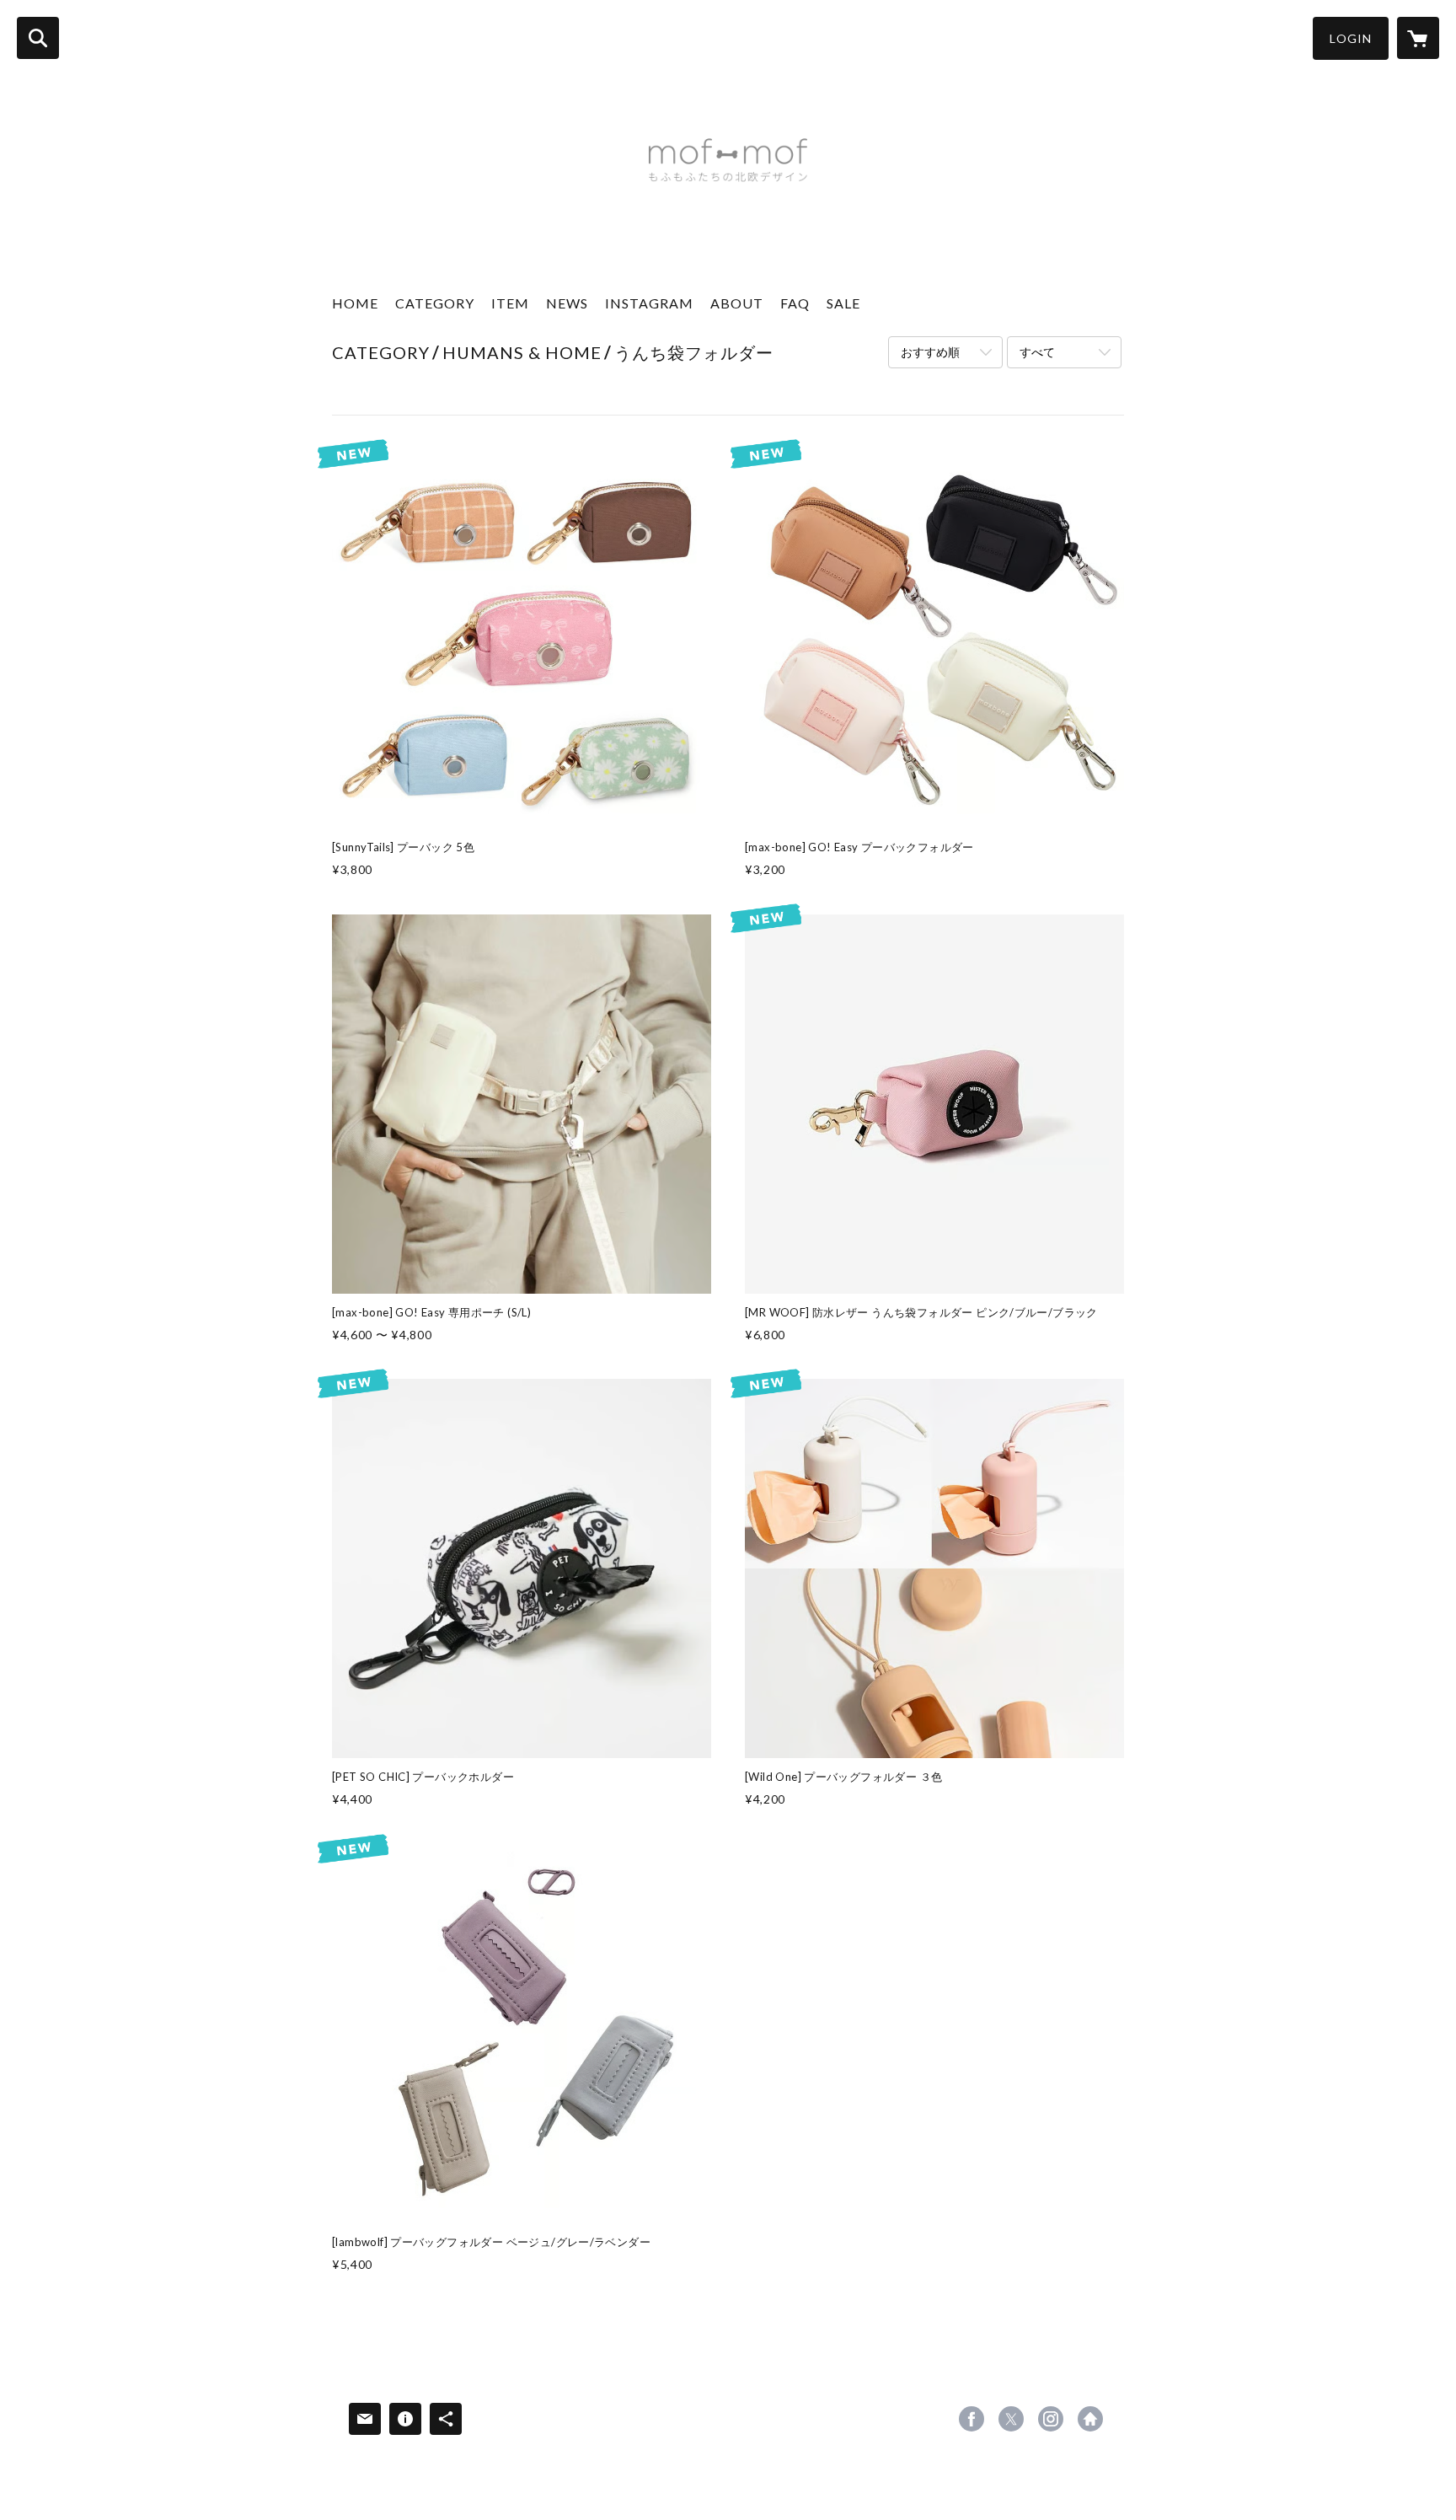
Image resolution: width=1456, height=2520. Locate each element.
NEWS (567, 303)
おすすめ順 (930, 352)
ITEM (510, 303)
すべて (1037, 352)
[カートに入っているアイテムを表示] (1418, 38)
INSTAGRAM (649, 303)
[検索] (38, 38)
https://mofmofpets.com (1090, 2419)
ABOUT (737, 303)
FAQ (795, 303)
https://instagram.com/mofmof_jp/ (1051, 2419)
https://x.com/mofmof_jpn (1011, 2419)
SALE (843, 303)
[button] (1351, 38)
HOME (355, 303)
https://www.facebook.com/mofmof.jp (972, 2419)
